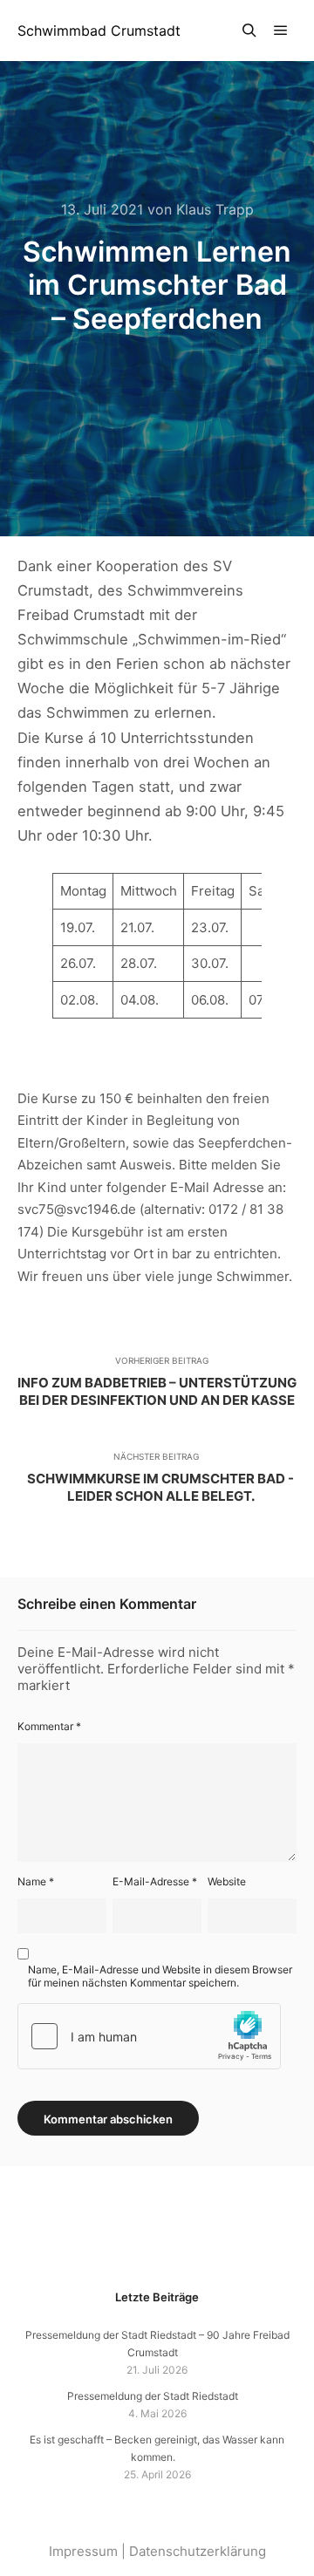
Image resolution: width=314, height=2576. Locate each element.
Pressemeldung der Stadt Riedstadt (153, 2396)
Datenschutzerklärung (198, 2551)
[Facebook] (170, 2243)
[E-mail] (144, 2243)
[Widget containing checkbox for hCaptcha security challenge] (149, 2036)
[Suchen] (249, 31)
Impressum (83, 2551)
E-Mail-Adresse (155, 1881)
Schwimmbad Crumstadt (99, 31)
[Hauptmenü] (281, 31)
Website (227, 1881)
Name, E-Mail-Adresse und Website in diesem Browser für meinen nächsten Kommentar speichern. (160, 1976)
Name (36, 1881)
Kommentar (49, 1726)
